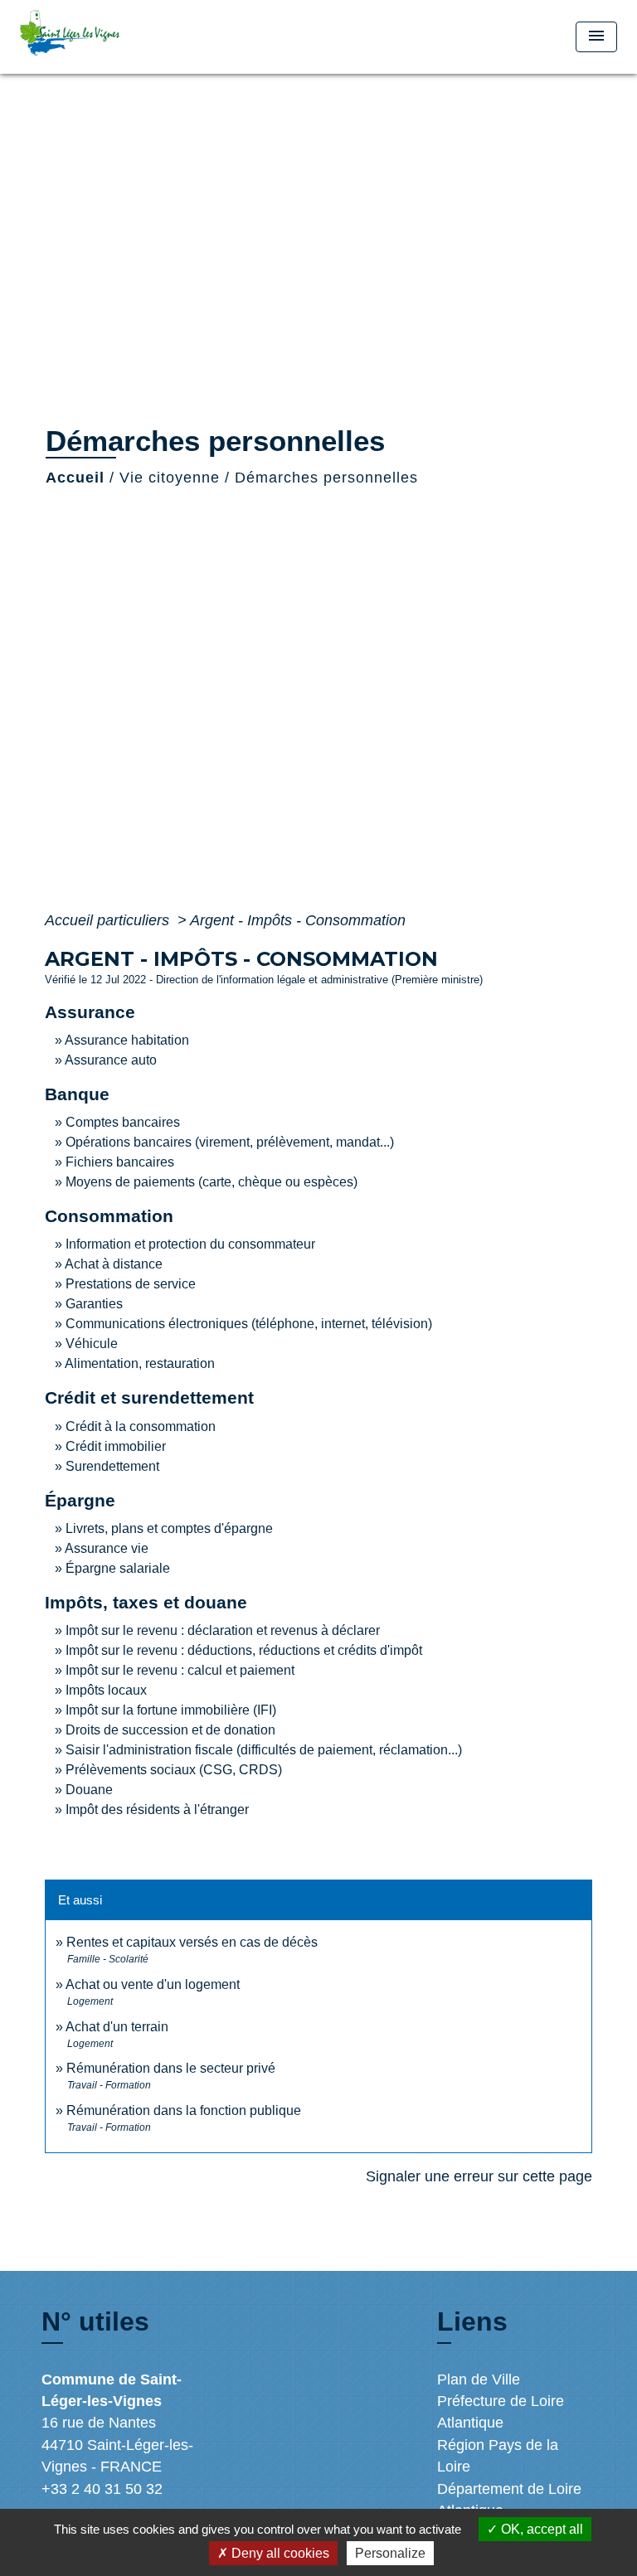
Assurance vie (107, 1548)
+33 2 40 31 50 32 (102, 2489)
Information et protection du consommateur (190, 1244)
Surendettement (112, 1466)
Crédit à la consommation (141, 1426)
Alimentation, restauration (140, 1363)
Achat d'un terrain (117, 2027)
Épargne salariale (118, 1568)
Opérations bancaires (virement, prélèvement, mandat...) (230, 1142)
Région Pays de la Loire (498, 2456)
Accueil (75, 478)
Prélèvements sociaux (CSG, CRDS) (174, 1770)
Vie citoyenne (170, 478)
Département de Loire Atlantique (509, 2500)
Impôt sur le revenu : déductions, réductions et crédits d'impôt (244, 1650)
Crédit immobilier (116, 1446)
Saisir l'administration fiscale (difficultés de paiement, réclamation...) (264, 1750)
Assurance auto (111, 1060)
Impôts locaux (106, 1690)
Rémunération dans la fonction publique (184, 2110)
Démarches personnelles (326, 478)
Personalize (390, 2553)
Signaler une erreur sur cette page (479, 2176)
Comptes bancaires (123, 1122)
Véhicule (92, 1344)
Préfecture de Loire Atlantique (501, 2412)
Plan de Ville (479, 2380)
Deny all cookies (279, 2553)
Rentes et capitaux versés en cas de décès (192, 1942)
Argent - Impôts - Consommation (298, 920)
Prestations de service (131, 1284)
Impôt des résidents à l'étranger (157, 1810)
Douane (89, 1790)
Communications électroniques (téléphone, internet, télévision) (249, 1324)
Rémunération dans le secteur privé (171, 2068)
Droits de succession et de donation (170, 1730)
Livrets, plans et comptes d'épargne (169, 1528)
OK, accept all (540, 2529)
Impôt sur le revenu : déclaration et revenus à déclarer (223, 1630)
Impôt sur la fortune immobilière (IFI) (171, 1710)
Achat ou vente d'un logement (153, 1984)
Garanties (94, 1304)
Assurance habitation (127, 1040)
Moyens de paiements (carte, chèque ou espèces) (212, 1182)
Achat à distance (114, 1264)
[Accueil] (82, 37)
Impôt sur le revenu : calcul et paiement (180, 1670)
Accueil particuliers (109, 920)
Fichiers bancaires (120, 1162)
